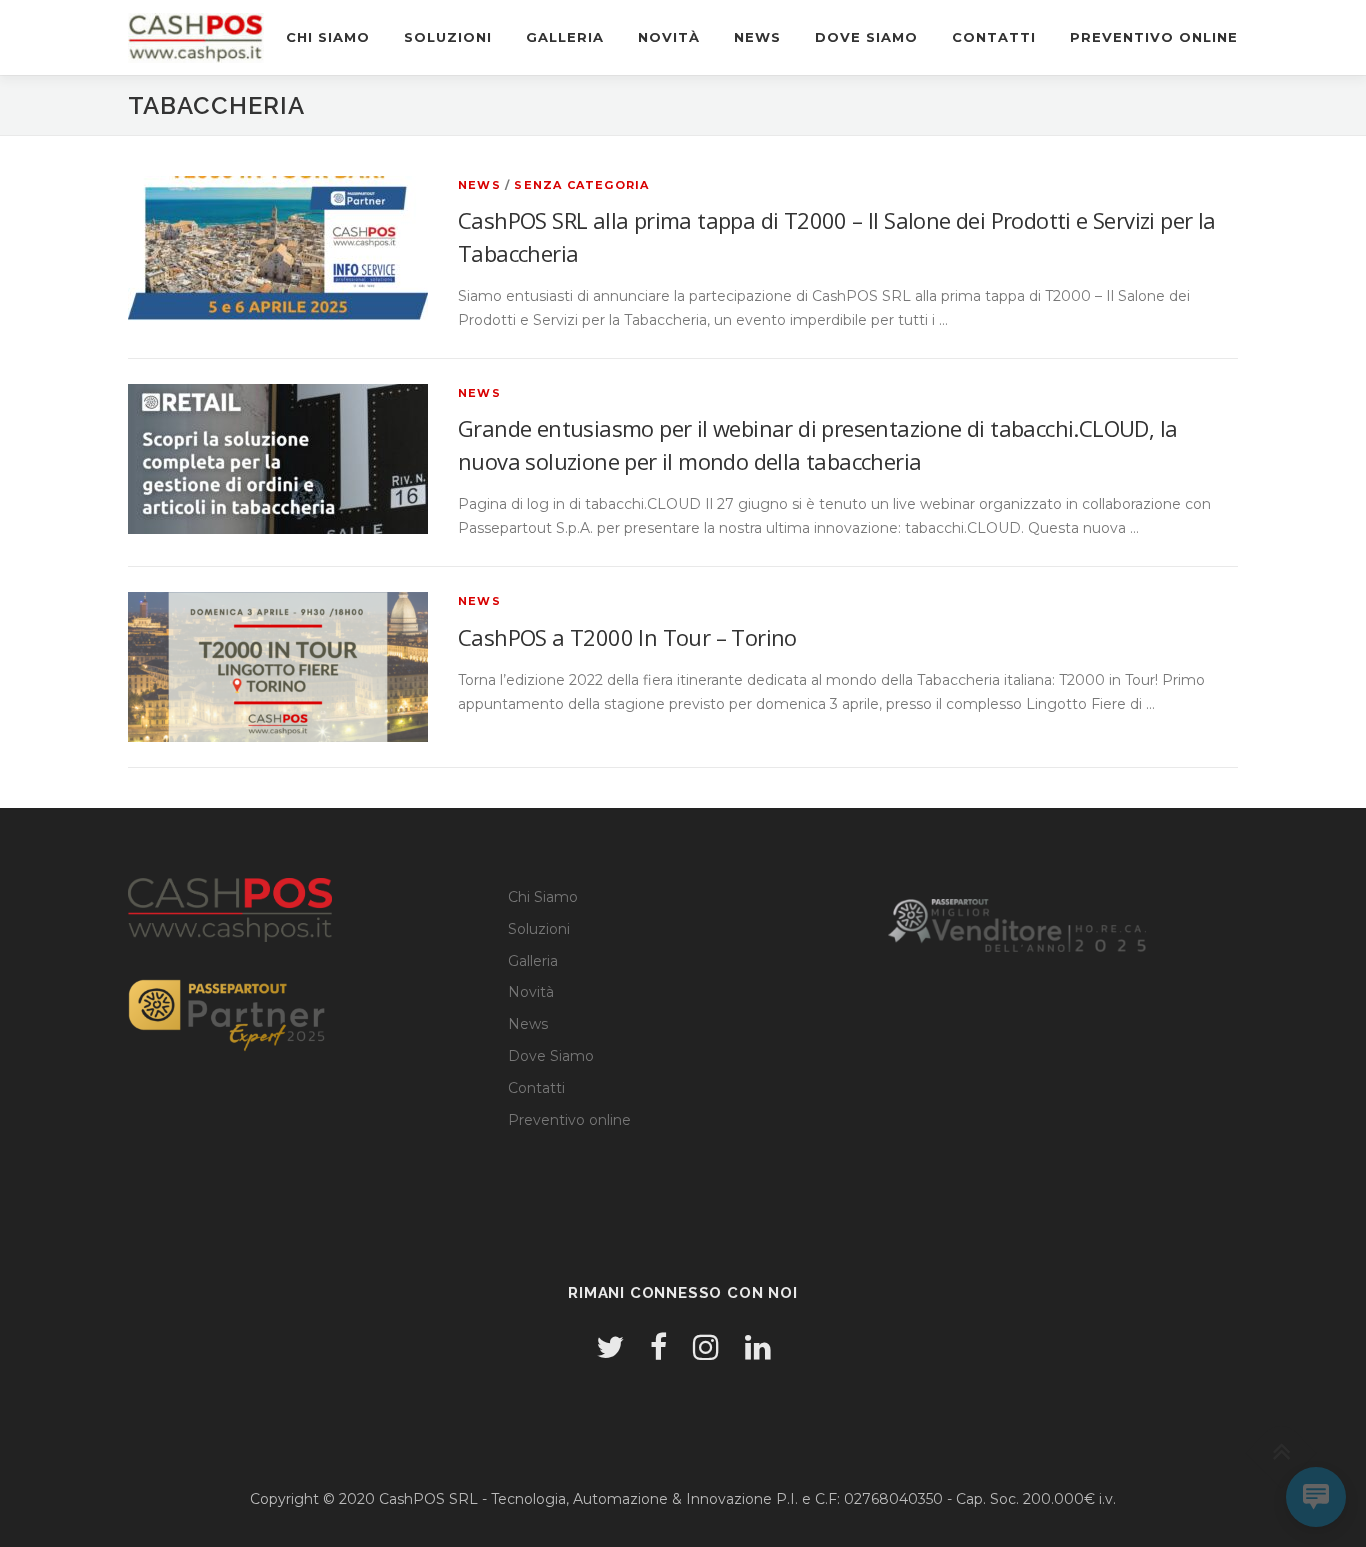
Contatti (994, 37)
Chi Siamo (328, 37)
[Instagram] (706, 1347)
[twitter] (610, 1347)
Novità (669, 37)
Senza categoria (581, 185)
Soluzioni (448, 37)
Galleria (565, 37)
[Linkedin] (758, 1347)
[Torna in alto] (1281, 1453)
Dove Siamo (866, 37)
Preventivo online (1154, 37)
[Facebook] (658, 1347)
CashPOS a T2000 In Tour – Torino (627, 637)
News (757, 37)
